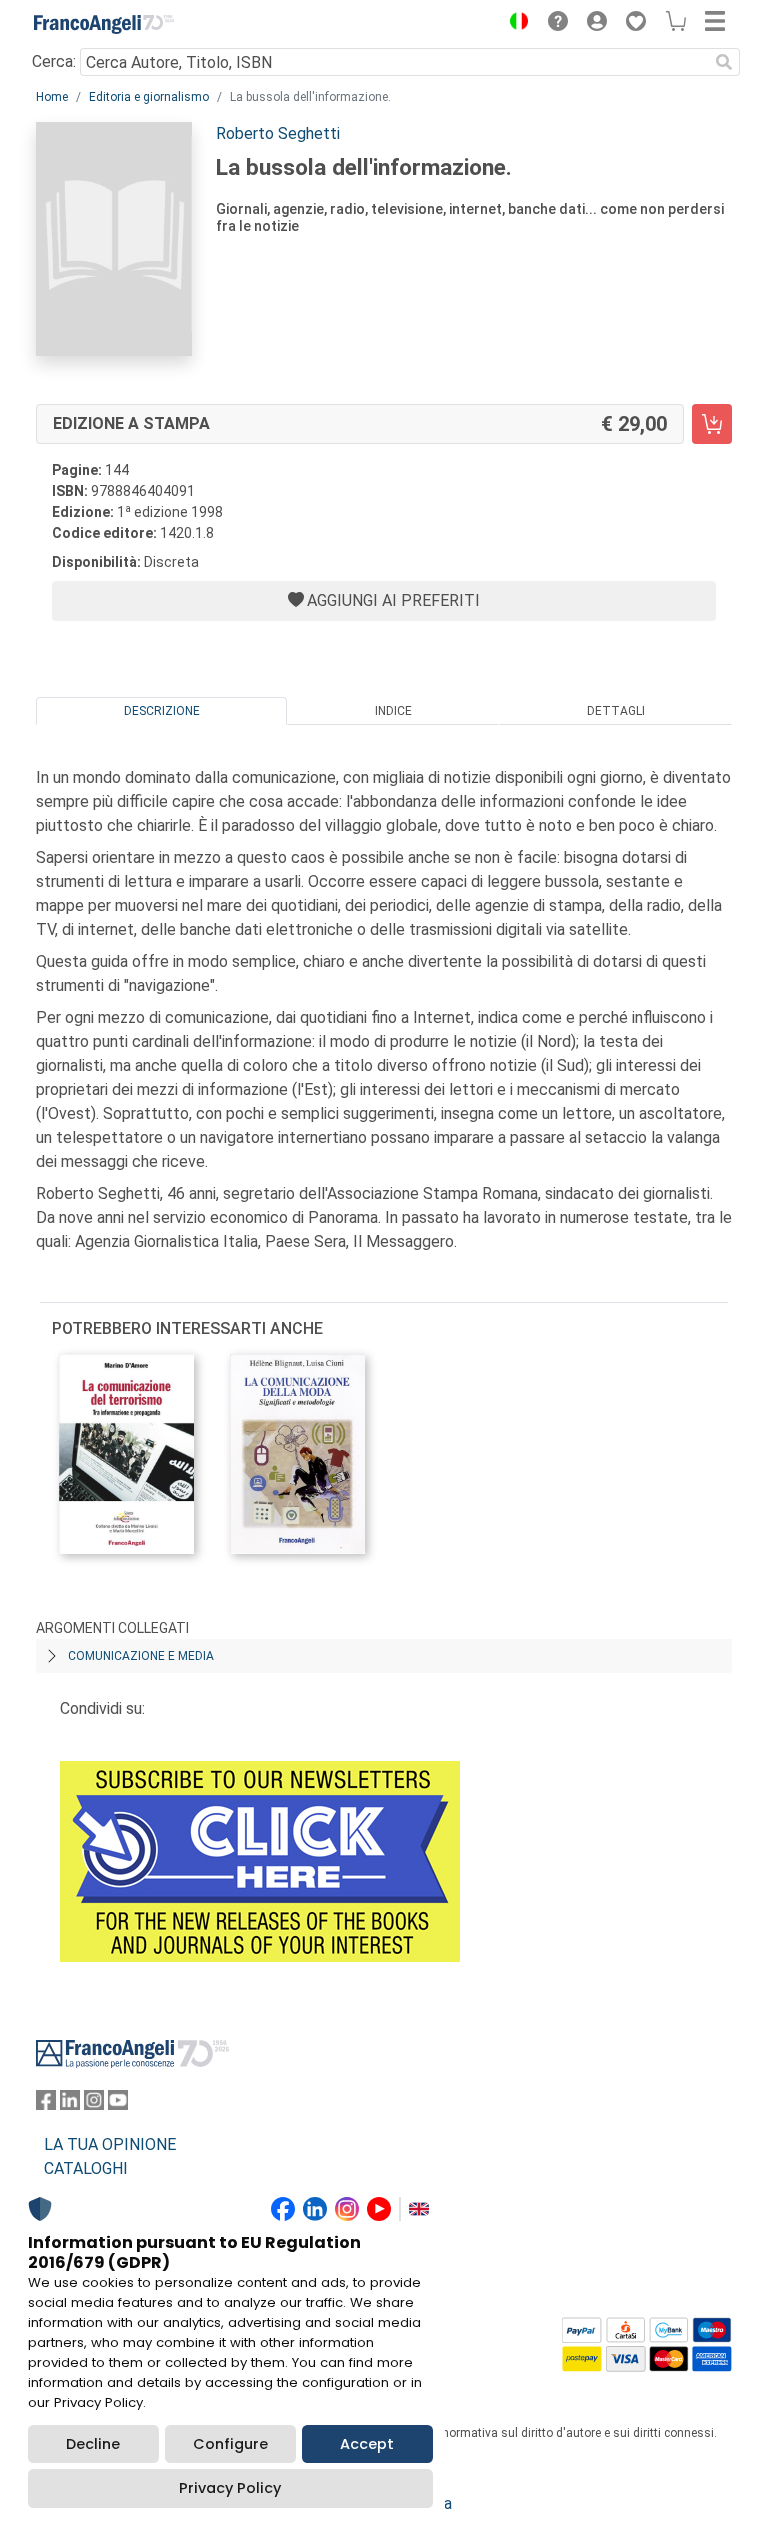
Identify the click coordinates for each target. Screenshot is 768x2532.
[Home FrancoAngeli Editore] (104, 24)
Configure (230, 2444)
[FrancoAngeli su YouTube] (118, 2104)
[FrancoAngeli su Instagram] (94, 2104)
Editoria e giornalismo (149, 97)
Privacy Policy (230, 2488)
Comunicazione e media (141, 1656)
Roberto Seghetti (278, 133)
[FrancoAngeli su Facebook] (46, 2104)
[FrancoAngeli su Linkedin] (70, 2104)
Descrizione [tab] (162, 711)
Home (52, 97)
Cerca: (54, 61)
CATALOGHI (86, 2168)
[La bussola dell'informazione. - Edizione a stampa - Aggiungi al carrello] (712, 424)
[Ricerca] (724, 62)
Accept (367, 2444)
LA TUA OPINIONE (110, 2144)
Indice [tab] (393, 711)
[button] (514, 24)
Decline (93, 2444)
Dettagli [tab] (616, 711)
